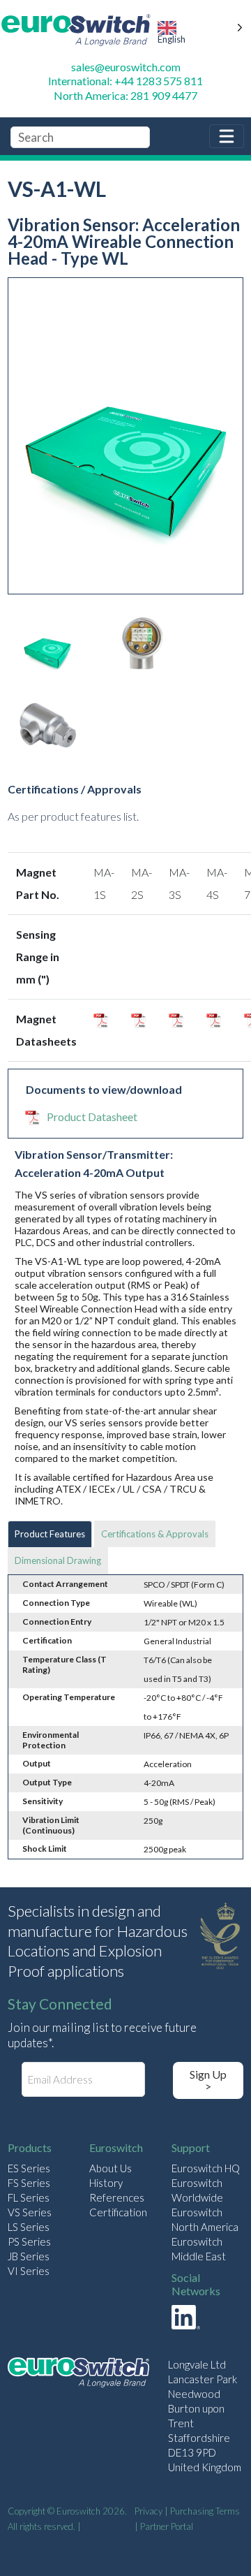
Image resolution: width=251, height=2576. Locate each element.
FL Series (29, 2197)
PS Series (29, 2241)
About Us (111, 2168)
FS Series (29, 2183)
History (106, 2183)
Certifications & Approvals (155, 1534)
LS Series (29, 2227)
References (117, 2197)
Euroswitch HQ (206, 2168)
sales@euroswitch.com (126, 67)
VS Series (30, 2212)
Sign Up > (208, 2080)
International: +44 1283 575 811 (125, 81)
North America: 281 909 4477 (125, 95)
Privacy (149, 2511)
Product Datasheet (92, 1117)
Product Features (50, 1534)
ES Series (29, 2168)
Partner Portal (167, 2526)
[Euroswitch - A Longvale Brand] (78, 2374)
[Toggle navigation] (227, 136)
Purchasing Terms (205, 2511)
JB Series (29, 2256)
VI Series (29, 2271)
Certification (118, 2212)
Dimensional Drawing (58, 1560)
